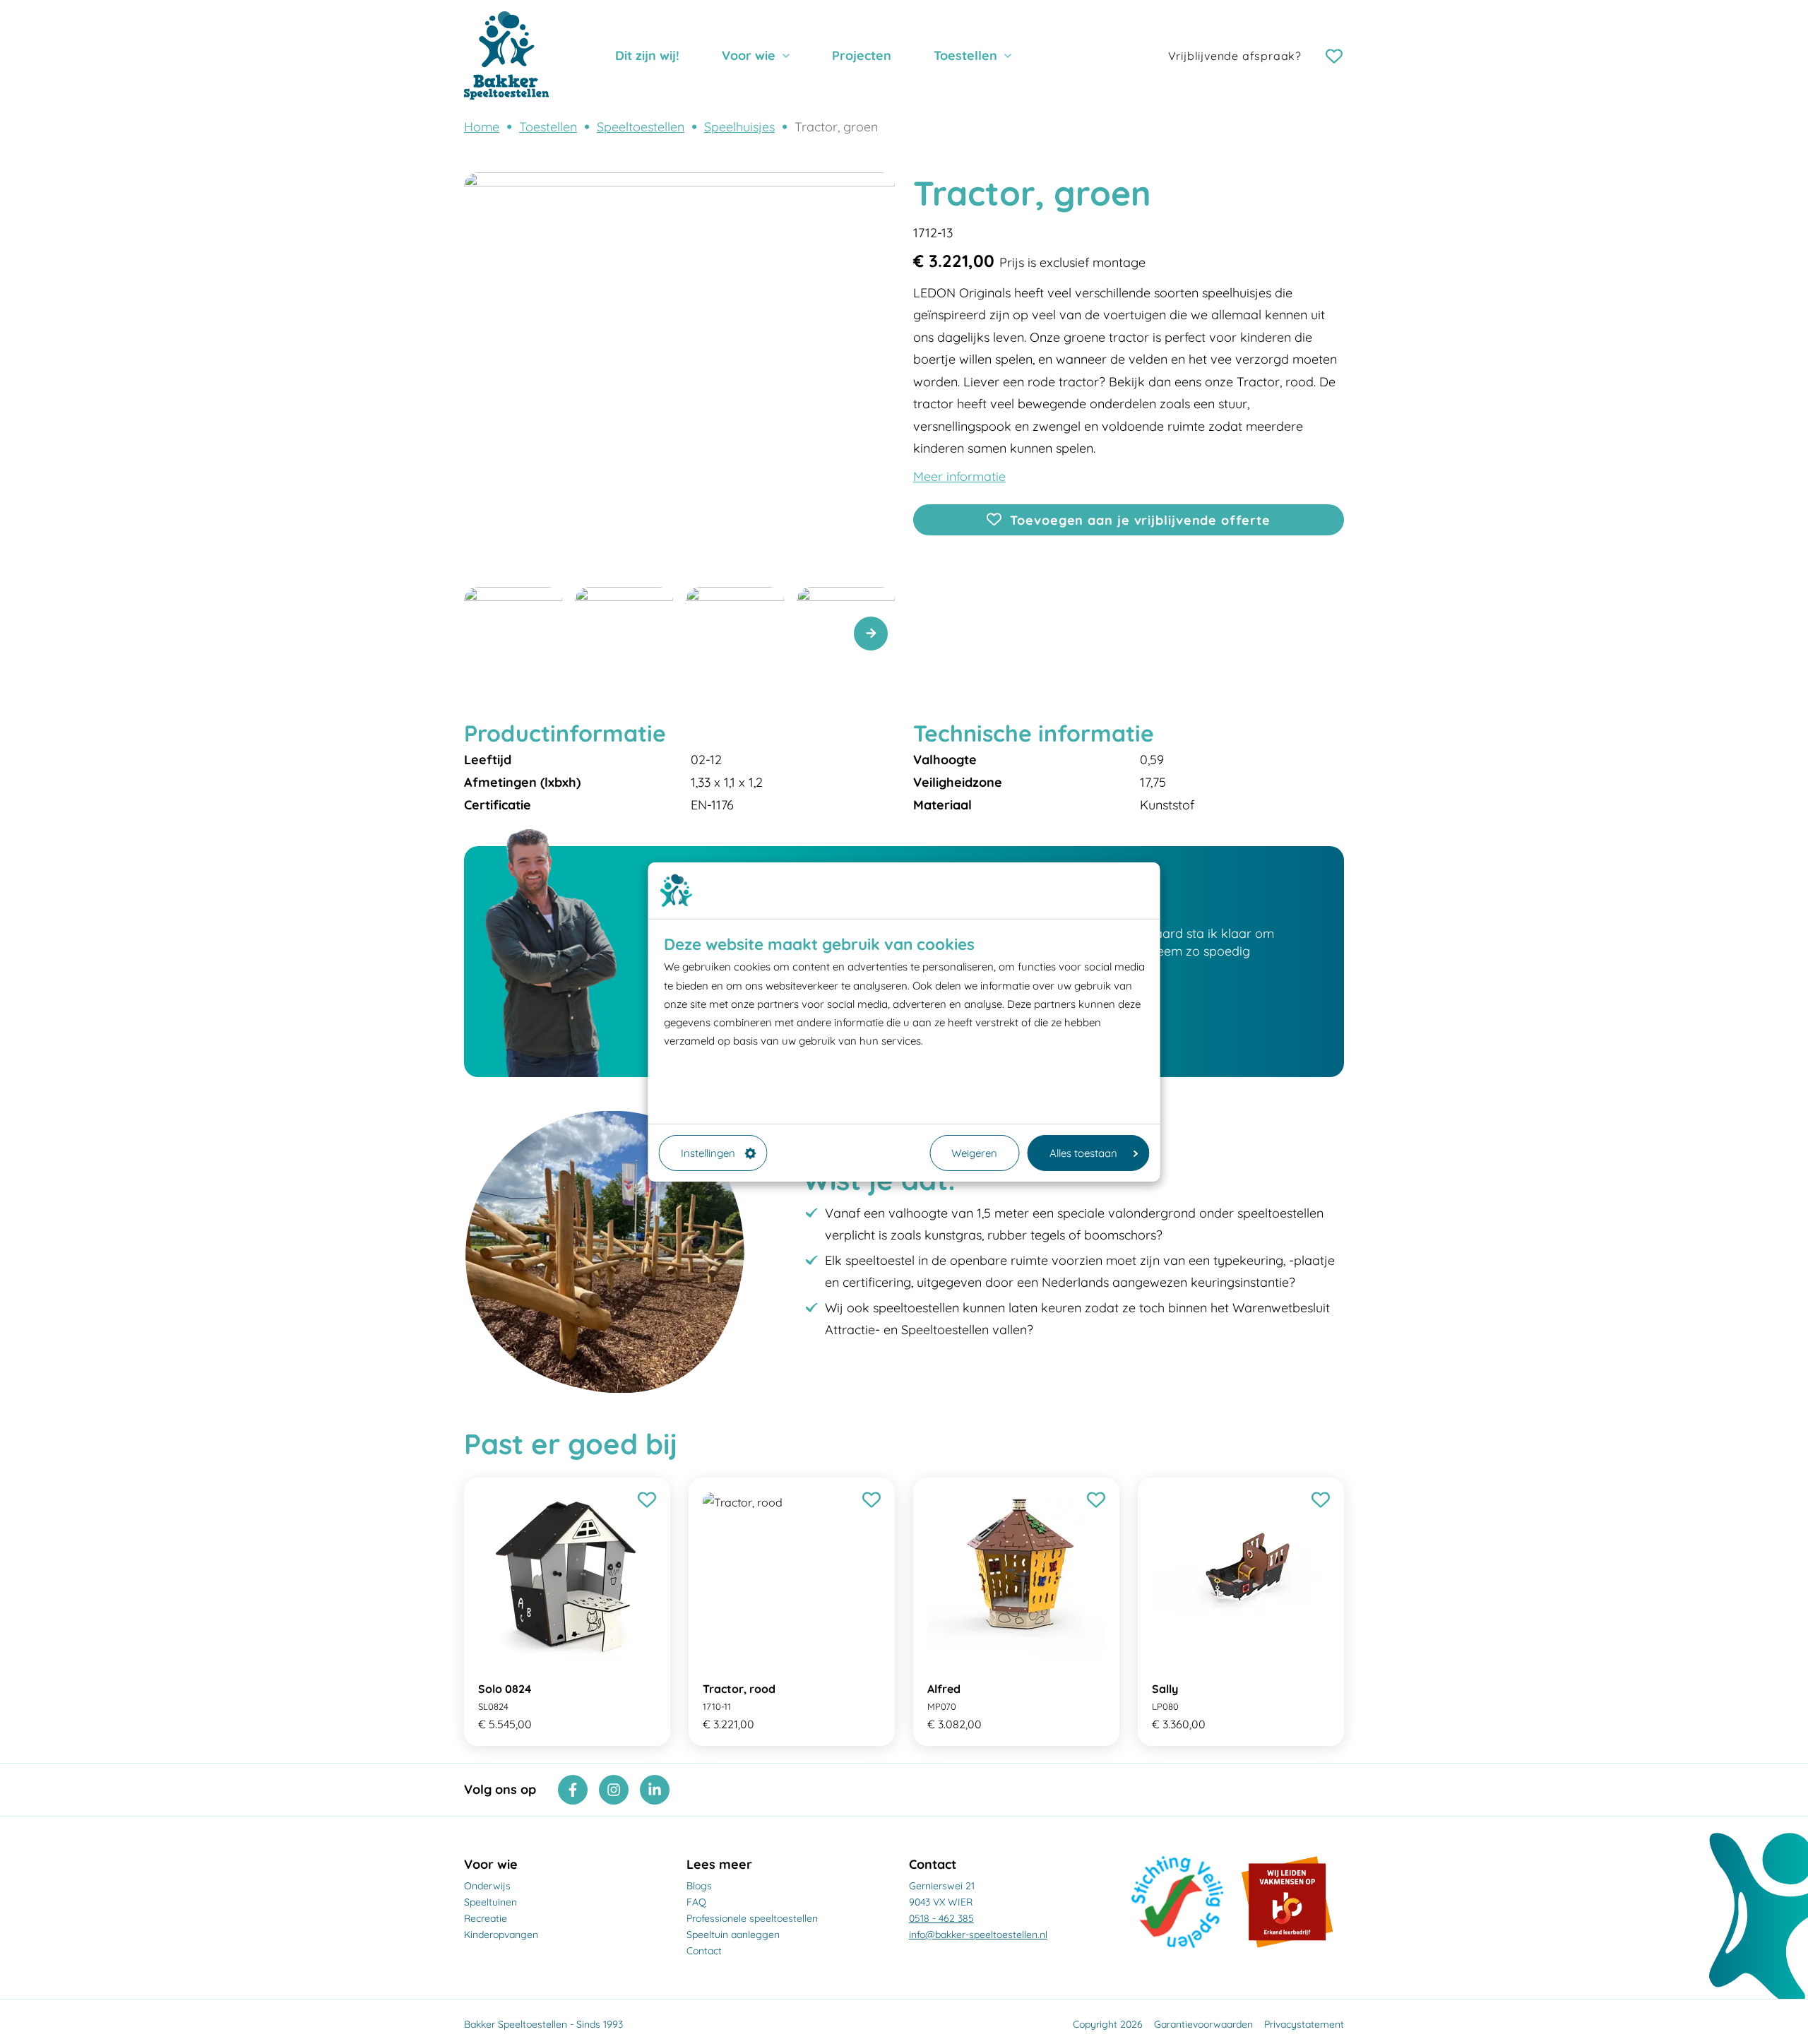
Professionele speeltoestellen (752, 1918)
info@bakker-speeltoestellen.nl (978, 1935)
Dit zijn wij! (647, 55)
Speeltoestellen (641, 127)
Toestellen (965, 55)
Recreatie (486, 1918)
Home (482, 127)
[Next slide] (871, 634)
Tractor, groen (836, 127)
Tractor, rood (739, 1689)
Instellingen (708, 1153)
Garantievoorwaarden (1203, 2024)
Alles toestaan (1083, 1153)
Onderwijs (487, 1886)
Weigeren (974, 1153)
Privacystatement (1304, 2024)
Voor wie (749, 55)
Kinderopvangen (501, 1935)
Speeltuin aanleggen (733, 1935)
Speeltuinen (490, 1902)
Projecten (862, 55)
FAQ (696, 1902)
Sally (1165, 1689)
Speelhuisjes (739, 127)
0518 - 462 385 (941, 1918)
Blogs (699, 1886)
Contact (704, 1951)
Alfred (944, 1689)
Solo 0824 (505, 1689)
